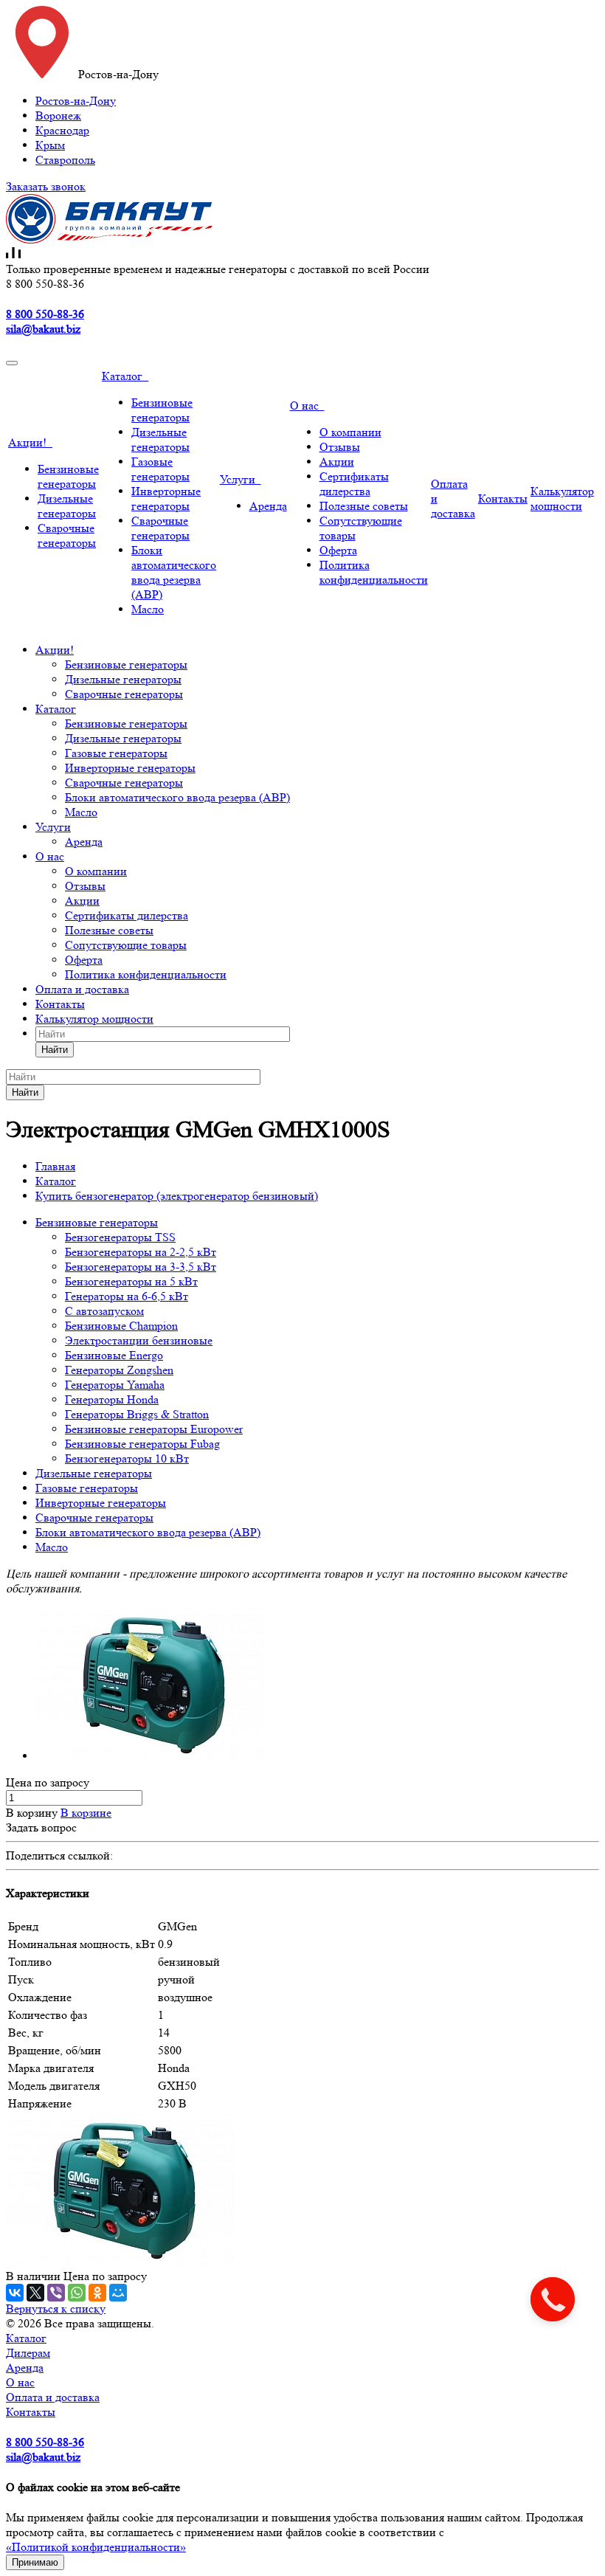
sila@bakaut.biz (43, 329)
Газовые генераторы (160, 469)
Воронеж (58, 115)
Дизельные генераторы (67, 506)
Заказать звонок (46, 186)
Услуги (241, 479)
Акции (337, 462)
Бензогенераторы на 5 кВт (131, 1281)
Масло (148, 609)
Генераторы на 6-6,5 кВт (127, 1296)
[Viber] (56, 2293)
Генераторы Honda (112, 1399)
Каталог (125, 376)
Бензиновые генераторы (68, 476)
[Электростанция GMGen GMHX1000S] (150, 1756)
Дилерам (28, 2353)
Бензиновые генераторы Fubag (142, 1444)
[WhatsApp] (77, 2293)
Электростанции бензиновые (139, 1340)
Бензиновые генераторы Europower (154, 1429)
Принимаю (35, 2562)
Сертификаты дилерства (354, 484)
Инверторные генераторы (166, 498)
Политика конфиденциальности (374, 572)
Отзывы (340, 447)
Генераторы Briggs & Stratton (137, 1414)
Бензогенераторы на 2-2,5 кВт (141, 1252)
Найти (55, 1050)
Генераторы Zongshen (119, 1370)
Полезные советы (364, 506)
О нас (307, 405)
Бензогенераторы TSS (120, 1237)
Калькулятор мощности (562, 498)
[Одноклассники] (97, 2293)
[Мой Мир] (118, 2293)
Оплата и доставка (82, 989)
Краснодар (62, 130)
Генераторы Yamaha (115, 1385)
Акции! (30, 442)
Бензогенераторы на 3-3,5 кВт (141, 1267)
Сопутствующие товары (126, 945)
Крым (50, 145)
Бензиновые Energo (114, 1355)
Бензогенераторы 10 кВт (127, 1458)
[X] (35, 2293)
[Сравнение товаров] (13, 254)
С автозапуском (104, 1311)
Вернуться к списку (56, 2309)
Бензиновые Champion (121, 1326)
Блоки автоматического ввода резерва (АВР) (174, 572)
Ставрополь (65, 160)
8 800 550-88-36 (45, 314)
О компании (350, 432)
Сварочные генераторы (67, 535)
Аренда (268, 506)
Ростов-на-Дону (76, 101)
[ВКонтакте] (15, 2293)
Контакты (503, 498)
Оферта (338, 550)
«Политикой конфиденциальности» (96, 2547)
